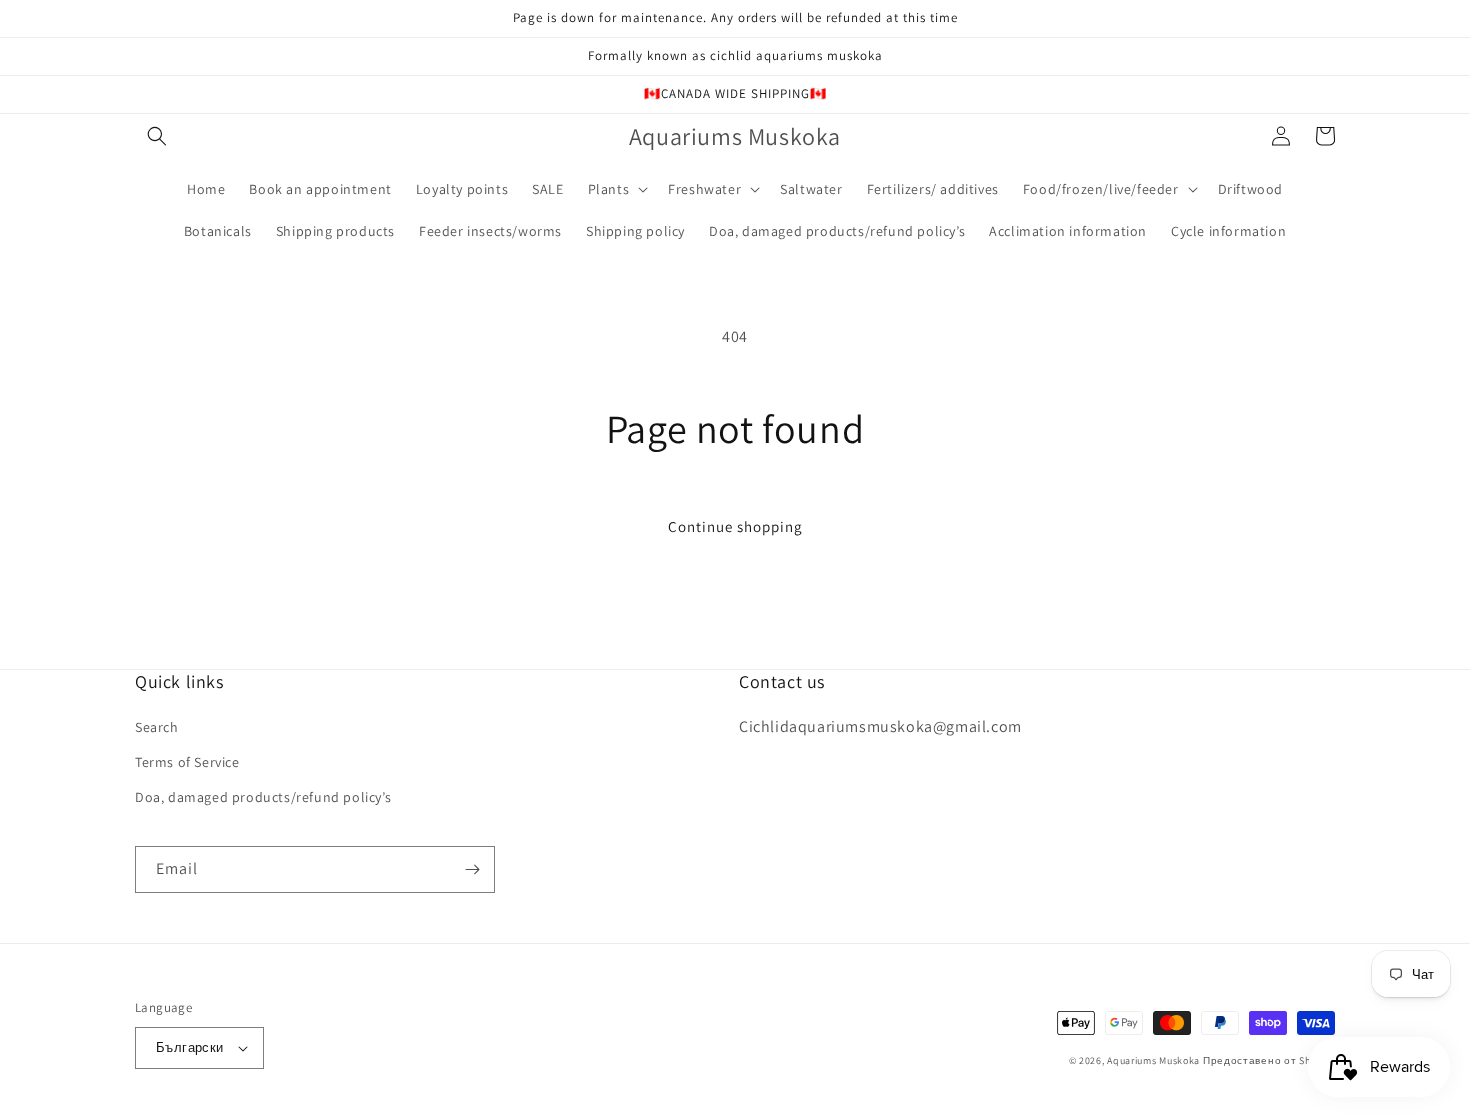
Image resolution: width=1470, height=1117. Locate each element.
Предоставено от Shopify (1269, 1060)
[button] (157, 136)
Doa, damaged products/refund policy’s (263, 797)
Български (190, 1047)
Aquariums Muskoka (1155, 1060)
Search (157, 727)
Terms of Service (187, 762)
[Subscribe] (472, 869)
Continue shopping (735, 526)
